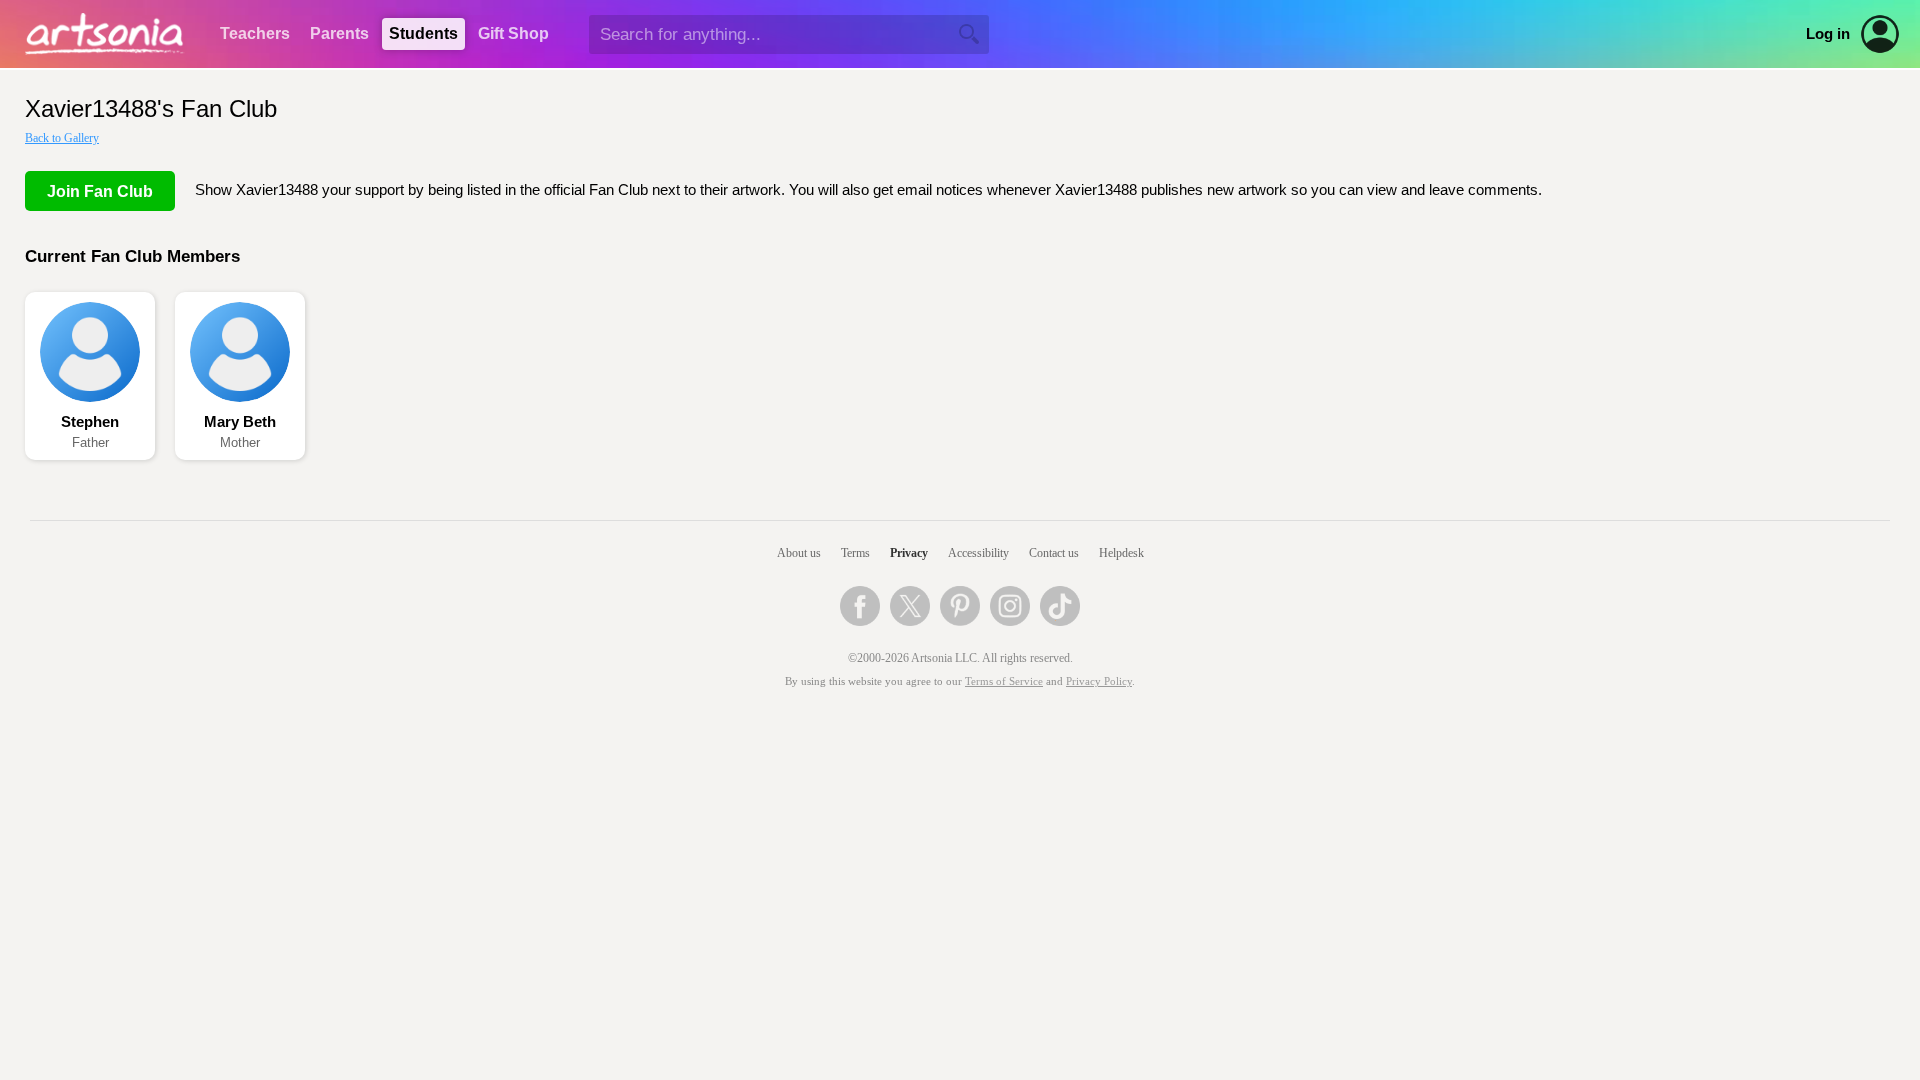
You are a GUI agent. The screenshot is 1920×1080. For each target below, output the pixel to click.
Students (423, 33)
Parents (339, 33)
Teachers (255, 33)
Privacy (909, 553)
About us (799, 553)
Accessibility (978, 553)
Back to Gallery (62, 138)
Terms (855, 553)
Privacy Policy (1099, 681)
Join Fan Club (100, 191)
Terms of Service (1004, 681)
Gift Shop (513, 33)
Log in (1828, 34)
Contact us (1054, 553)
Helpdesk (1121, 553)
